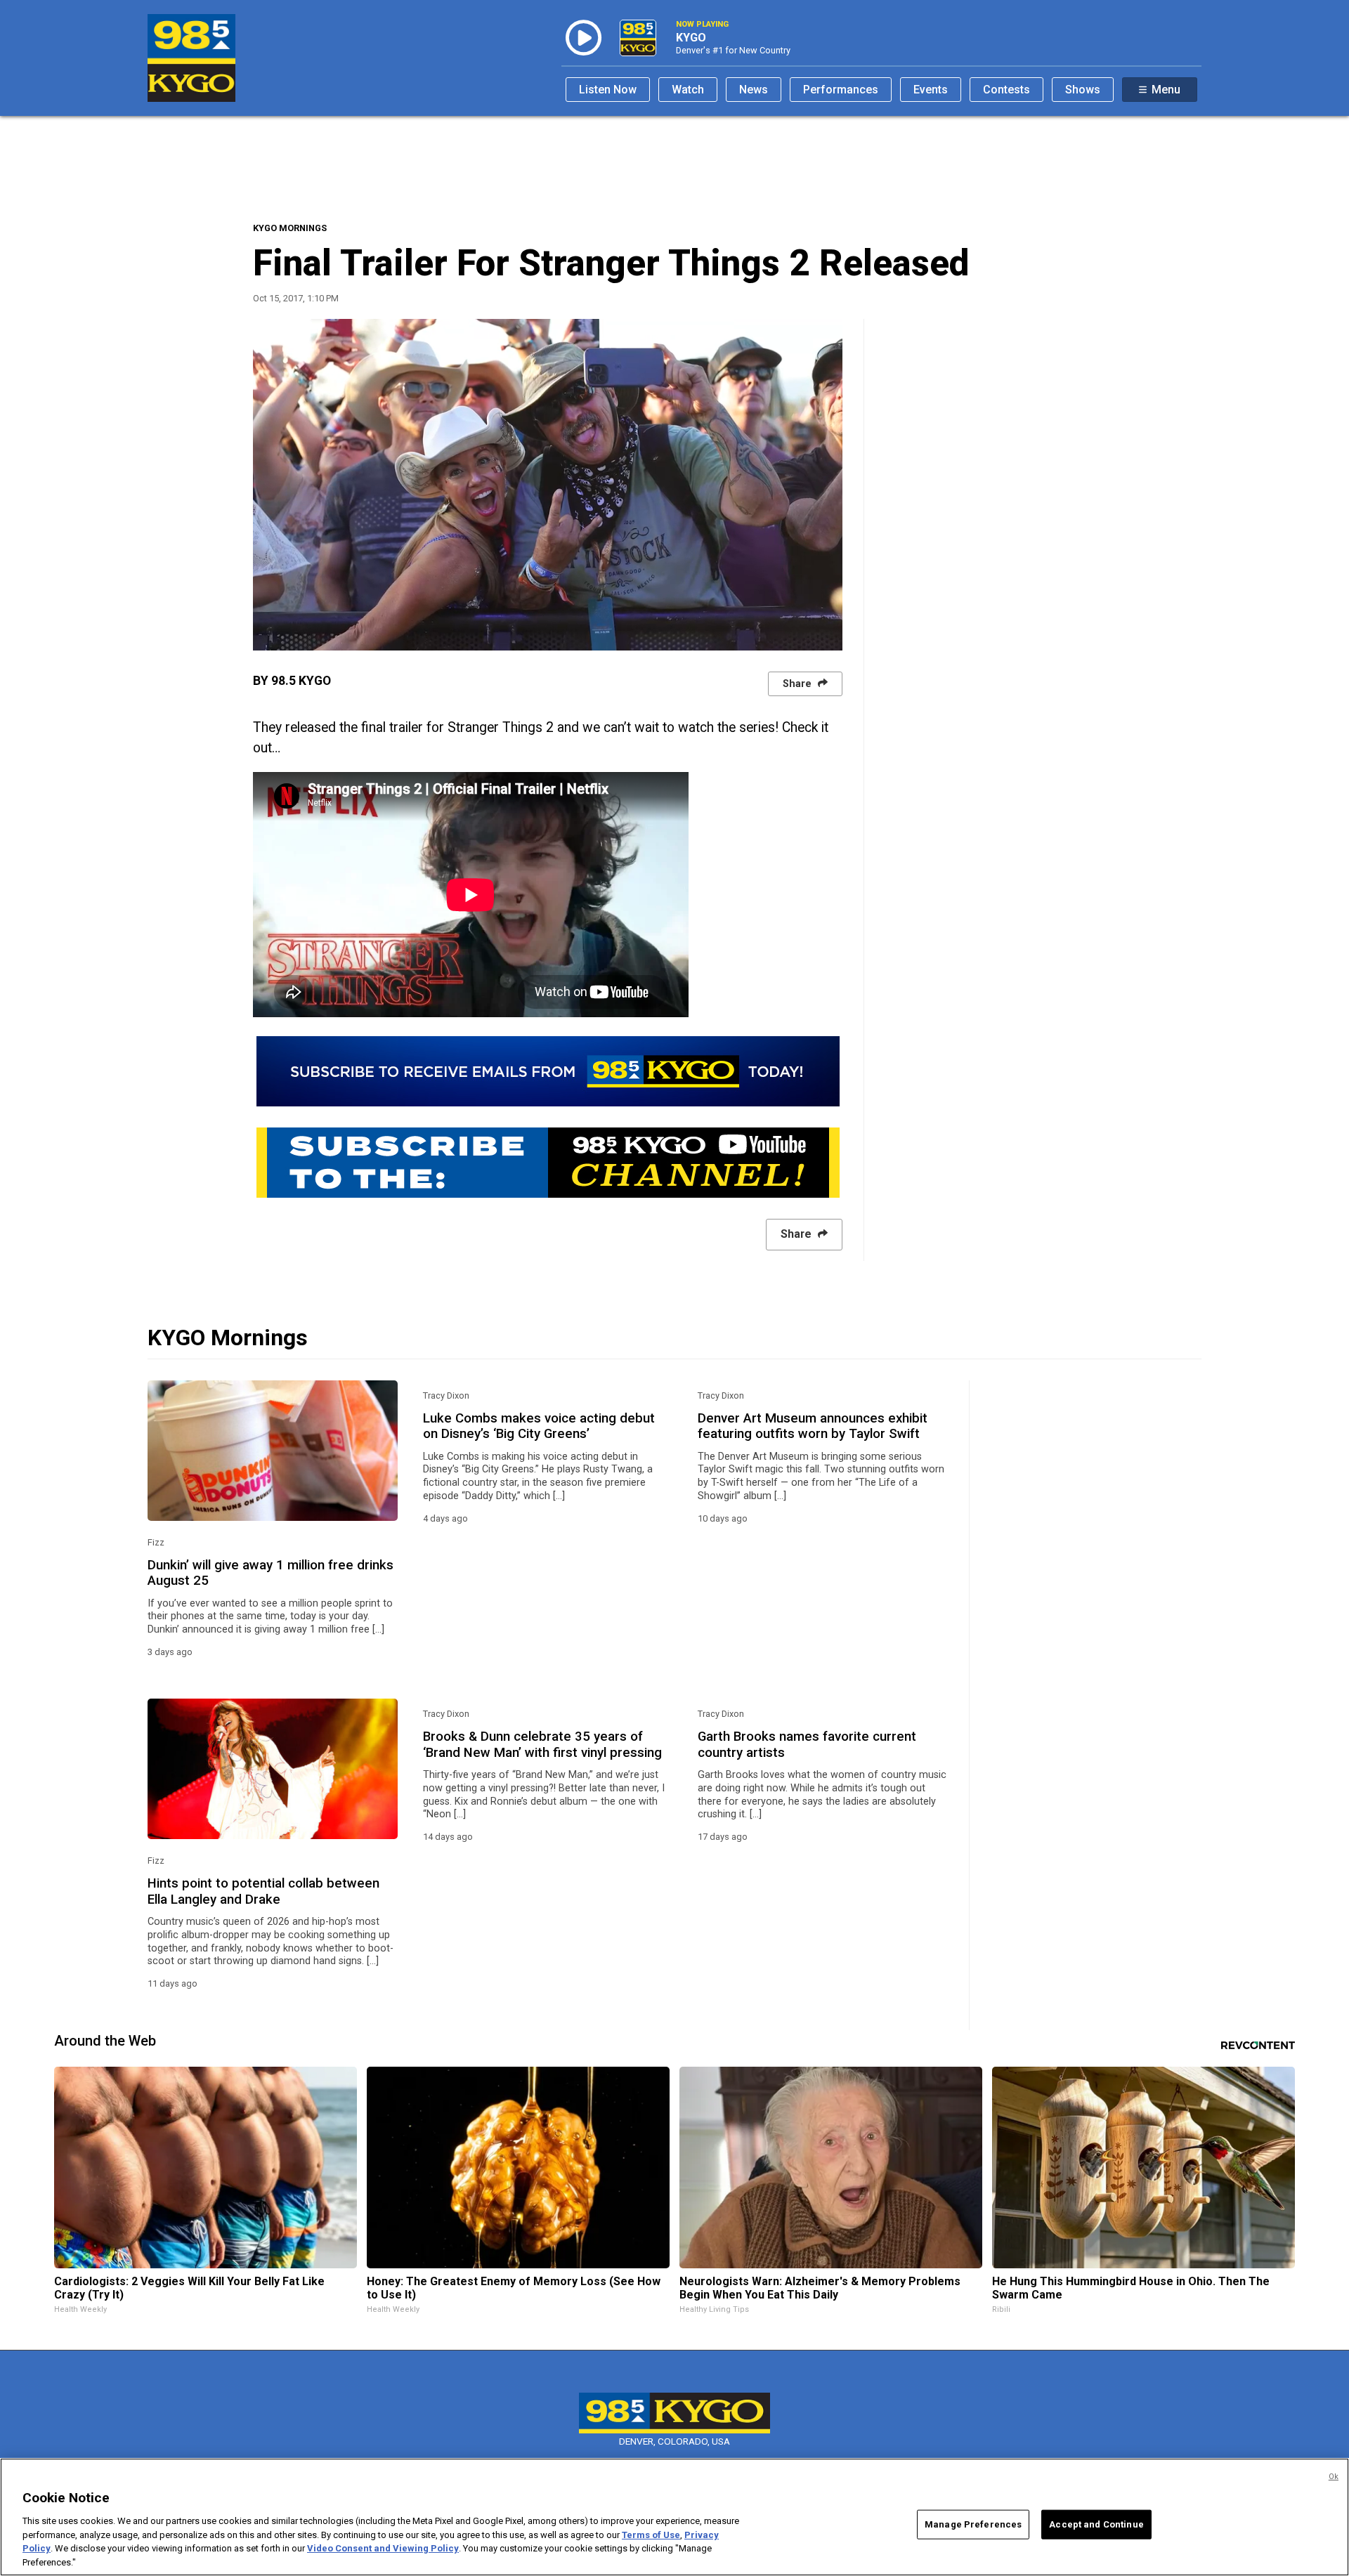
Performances (841, 90)
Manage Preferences (973, 2524)
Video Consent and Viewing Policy (383, 2548)
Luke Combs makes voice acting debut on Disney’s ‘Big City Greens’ (539, 1426)
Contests (1006, 90)
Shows (1083, 90)
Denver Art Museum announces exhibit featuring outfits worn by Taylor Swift (813, 1426)
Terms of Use (651, 2534)
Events (931, 90)
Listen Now (608, 90)
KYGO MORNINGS (290, 228)
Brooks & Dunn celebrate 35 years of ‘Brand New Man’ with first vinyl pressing (542, 1744)
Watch (688, 90)
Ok (1334, 2477)
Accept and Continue (1096, 2524)
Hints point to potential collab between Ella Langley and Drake (263, 1891)
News (754, 90)
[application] (548, 485)
